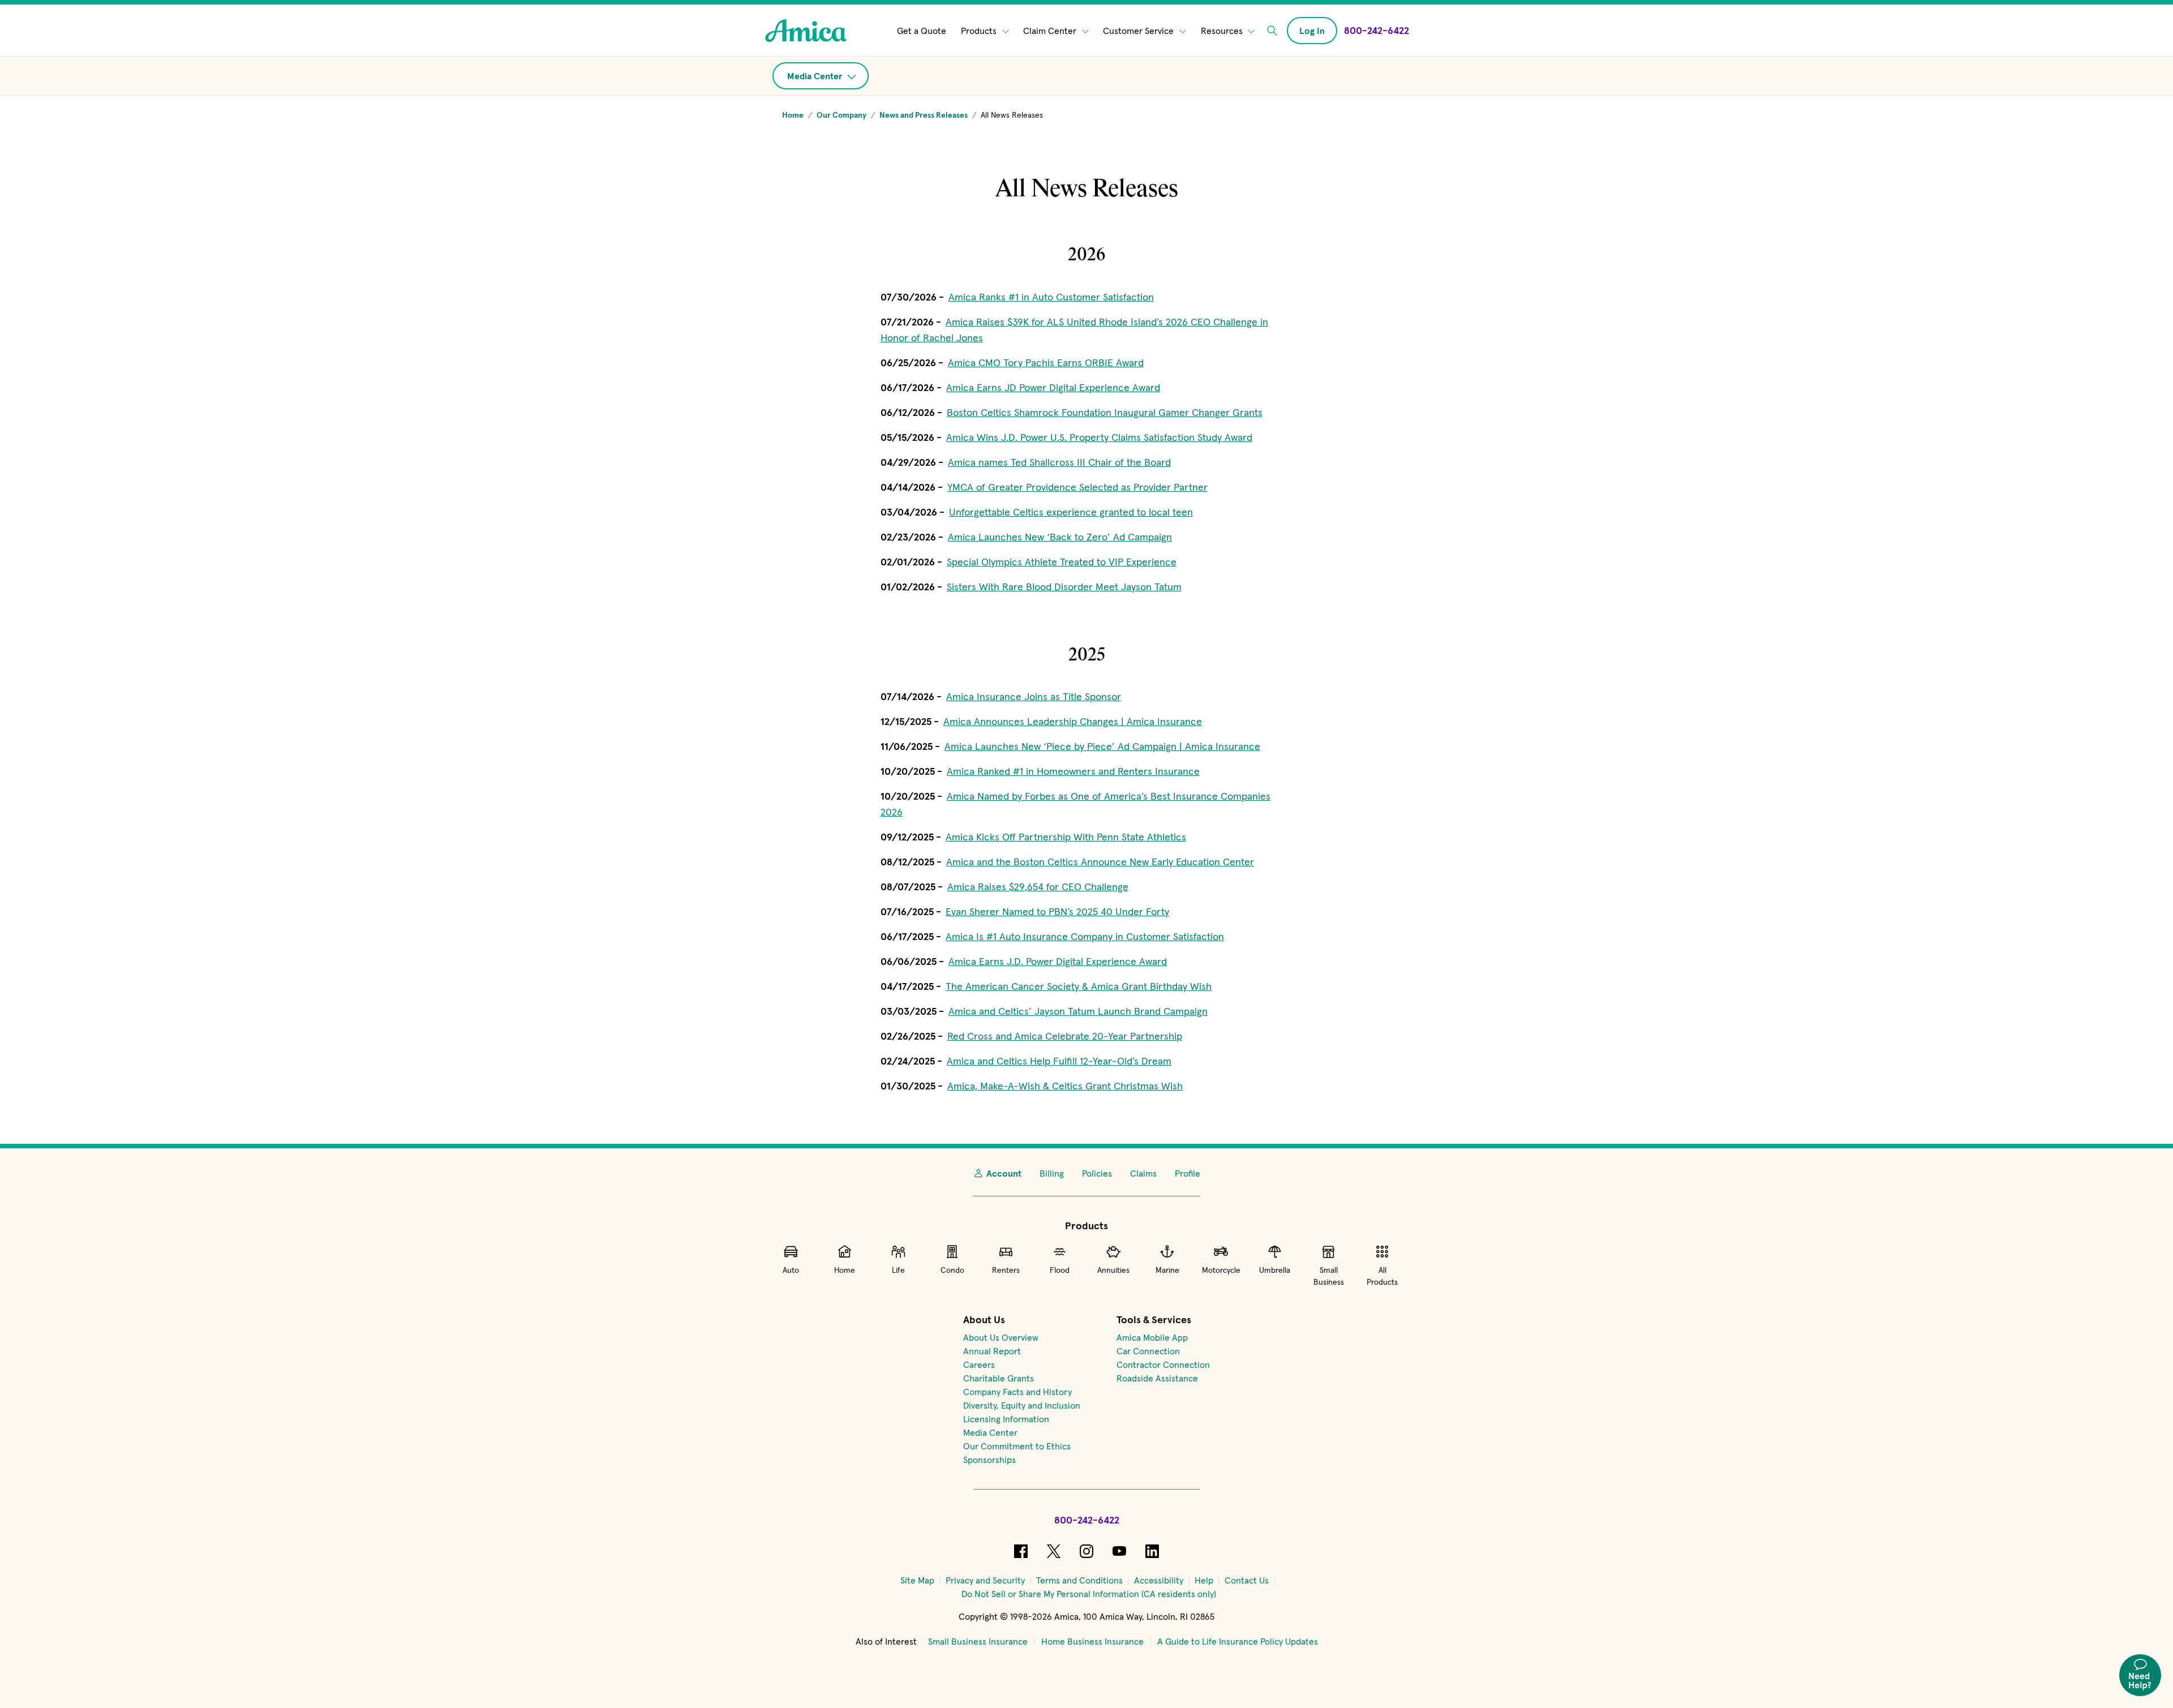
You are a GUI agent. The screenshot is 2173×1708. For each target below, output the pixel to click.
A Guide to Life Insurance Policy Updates (1238, 1641)
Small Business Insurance (978, 1641)
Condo (952, 1270)
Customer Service (1139, 31)
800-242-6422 (1087, 1520)
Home (845, 1270)
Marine (1167, 1270)
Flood (1060, 1270)
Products (980, 31)
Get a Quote (922, 31)
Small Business (1329, 1276)
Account (1004, 1173)
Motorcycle (1221, 1270)
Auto (791, 1270)
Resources (1223, 31)
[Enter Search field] (1272, 31)
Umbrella (1275, 1270)
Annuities (1113, 1270)
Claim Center (1051, 31)
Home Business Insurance (1092, 1641)
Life (898, 1270)
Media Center (816, 76)
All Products (1382, 1276)
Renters (1006, 1270)
